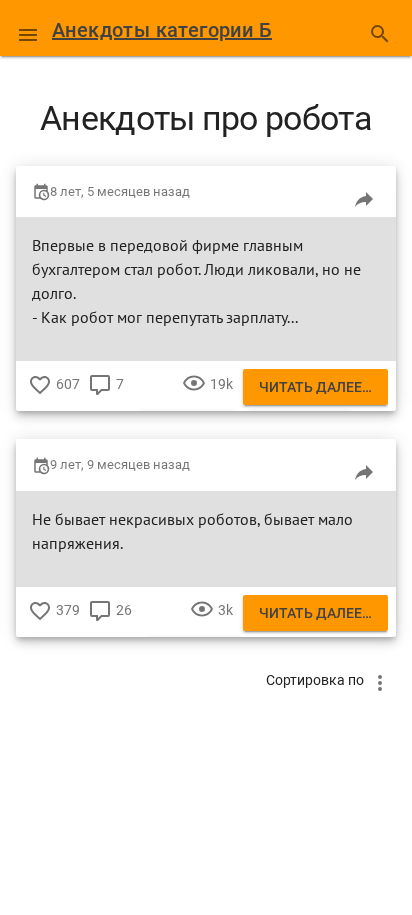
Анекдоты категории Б (162, 30)
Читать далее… (315, 387)
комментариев (100, 399)
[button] (28, 28)
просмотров (194, 399)
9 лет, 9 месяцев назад (120, 464)
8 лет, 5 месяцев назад (120, 191)
